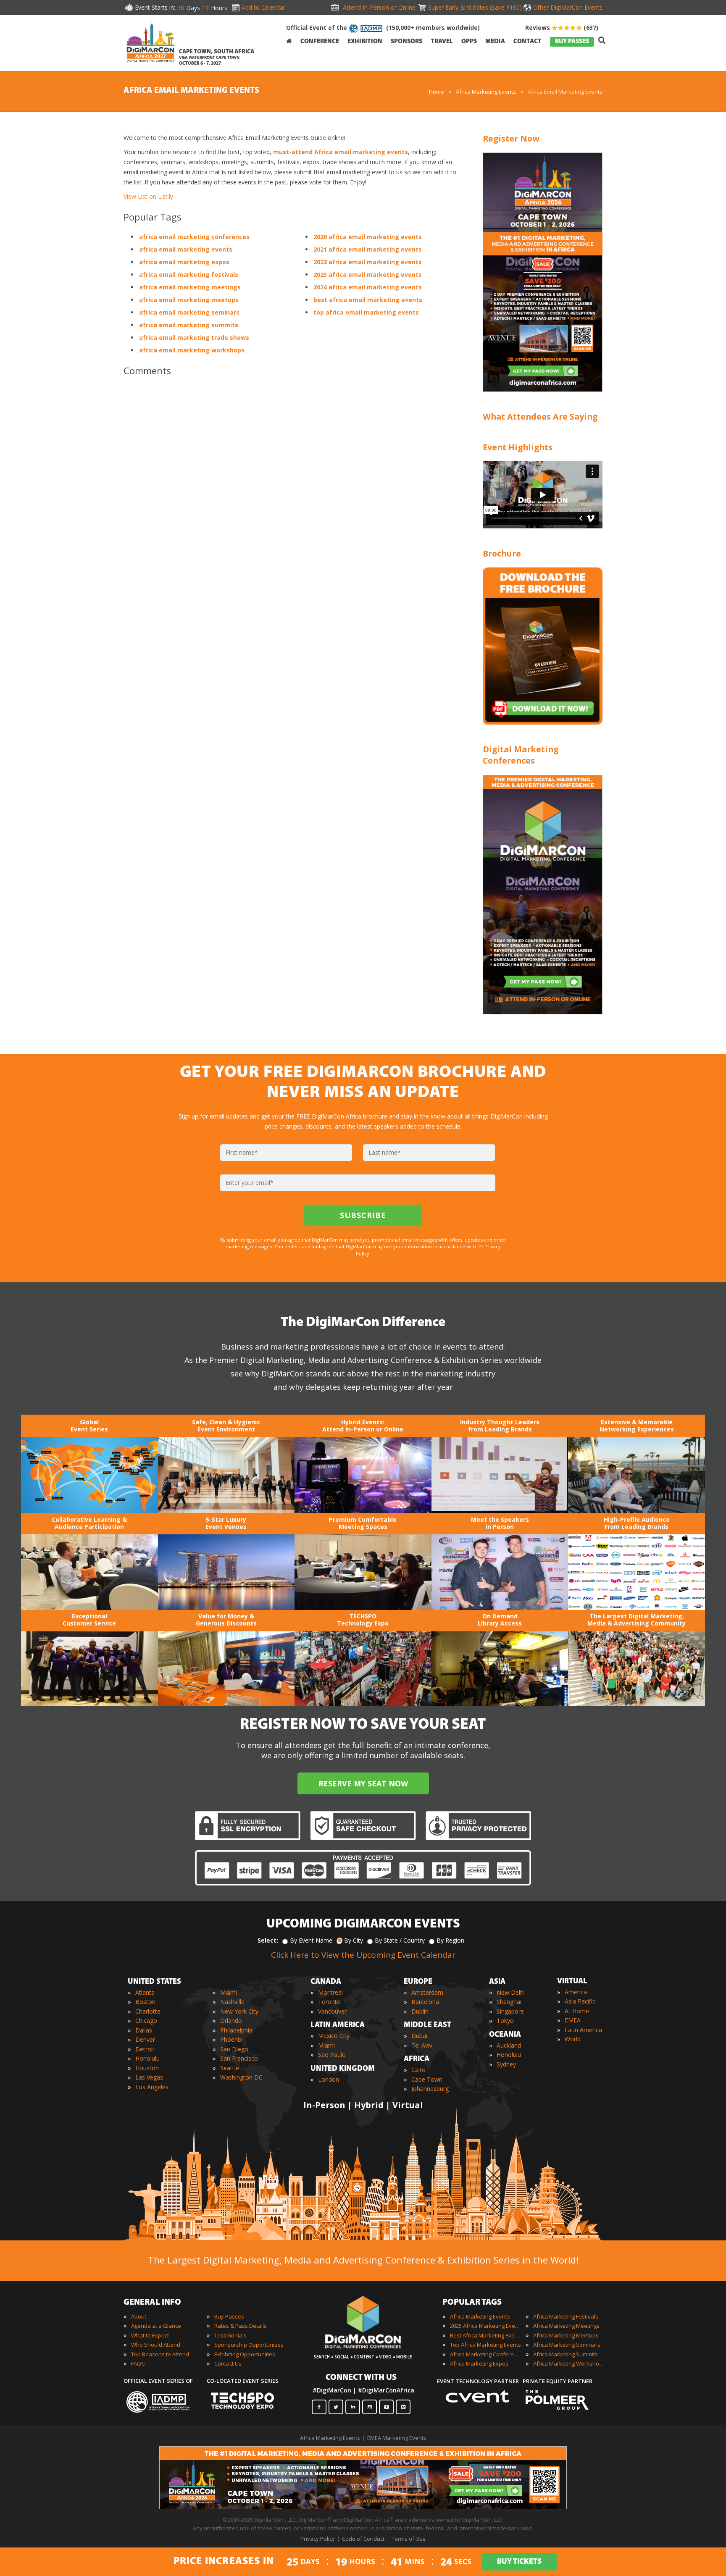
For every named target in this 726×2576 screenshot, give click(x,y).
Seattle (230, 2068)
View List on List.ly (148, 196)
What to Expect (150, 2335)
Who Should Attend (156, 2345)
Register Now (511, 138)
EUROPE (418, 1982)
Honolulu (147, 2058)
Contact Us (228, 2363)
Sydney (506, 2064)
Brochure (502, 553)
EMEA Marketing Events (397, 2438)
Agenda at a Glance (156, 2326)
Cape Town (427, 2079)
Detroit (145, 2049)
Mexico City (334, 2036)
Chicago (146, 2021)
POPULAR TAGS (472, 2303)
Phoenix (231, 2039)
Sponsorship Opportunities (249, 2345)
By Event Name (311, 1940)
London (329, 2079)
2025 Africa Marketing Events (486, 2326)
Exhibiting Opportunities (245, 2354)
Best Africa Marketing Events (486, 2335)
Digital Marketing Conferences (521, 755)
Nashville (232, 2002)
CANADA (326, 1982)
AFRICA (417, 2059)
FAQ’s (138, 2363)
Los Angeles (152, 2087)
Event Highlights (518, 447)
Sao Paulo (332, 2055)
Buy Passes (229, 2316)
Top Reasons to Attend (160, 2354)
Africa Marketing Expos (479, 2363)
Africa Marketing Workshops (569, 2363)
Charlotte (148, 2011)
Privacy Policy (318, 2539)
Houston (147, 2068)
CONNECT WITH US (361, 2378)
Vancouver (332, 2011)
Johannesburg (430, 2089)
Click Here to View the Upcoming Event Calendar (363, 1955)
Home (437, 92)
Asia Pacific (580, 2001)
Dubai (419, 2036)
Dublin (420, 2011)
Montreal (330, 1992)
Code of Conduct (363, 2539)
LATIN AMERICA (338, 2025)
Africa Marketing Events (486, 92)
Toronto (329, 2002)
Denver (145, 2039)
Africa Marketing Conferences (486, 2354)
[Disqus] (291, 501)
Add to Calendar (263, 7)
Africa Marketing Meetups (566, 2335)
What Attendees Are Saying (540, 416)
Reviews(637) (562, 28)
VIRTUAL (572, 1982)
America (576, 1992)
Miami (229, 1992)
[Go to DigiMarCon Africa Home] (150, 43)
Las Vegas (149, 2077)
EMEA (573, 2020)
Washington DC (241, 2077)
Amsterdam (427, 1992)
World (573, 2039)
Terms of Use (409, 2539)
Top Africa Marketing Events (485, 2345)
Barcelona (425, 2002)
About (139, 2316)
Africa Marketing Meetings (566, 2326)
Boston (145, 2002)
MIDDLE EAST (427, 2025)
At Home (577, 2011)
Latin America (583, 2030)
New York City (239, 2011)
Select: (268, 1940)
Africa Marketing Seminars (567, 2345)
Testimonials (230, 2335)
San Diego (234, 2049)
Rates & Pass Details (241, 2326)
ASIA (497, 1982)
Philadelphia (236, 2030)
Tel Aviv (422, 2045)
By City (354, 1940)
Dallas (144, 2030)
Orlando (231, 2021)
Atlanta (145, 1992)
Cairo (418, 2070)
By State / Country (400, 1940)
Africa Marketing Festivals (566, 2316)
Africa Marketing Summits (566, 2354)
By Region (450, 1940)
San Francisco (239, 2058)
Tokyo (505, 2021)
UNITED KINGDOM (343, 2069)
